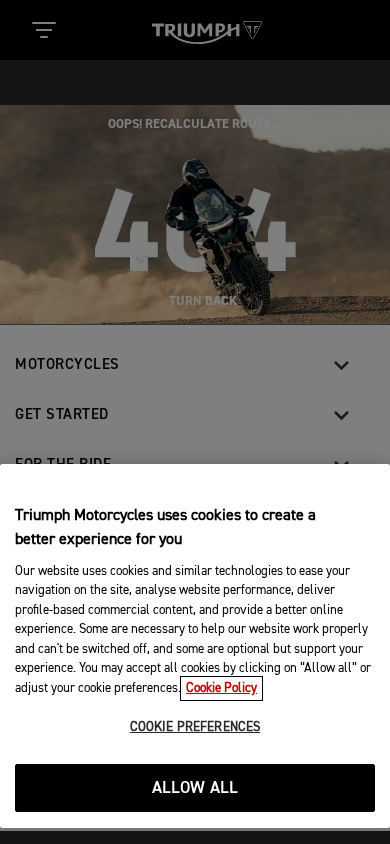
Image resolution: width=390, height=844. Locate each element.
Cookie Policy (221, 688)
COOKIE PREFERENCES (195, 727)
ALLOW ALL (195, 788)
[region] (195, 646)
